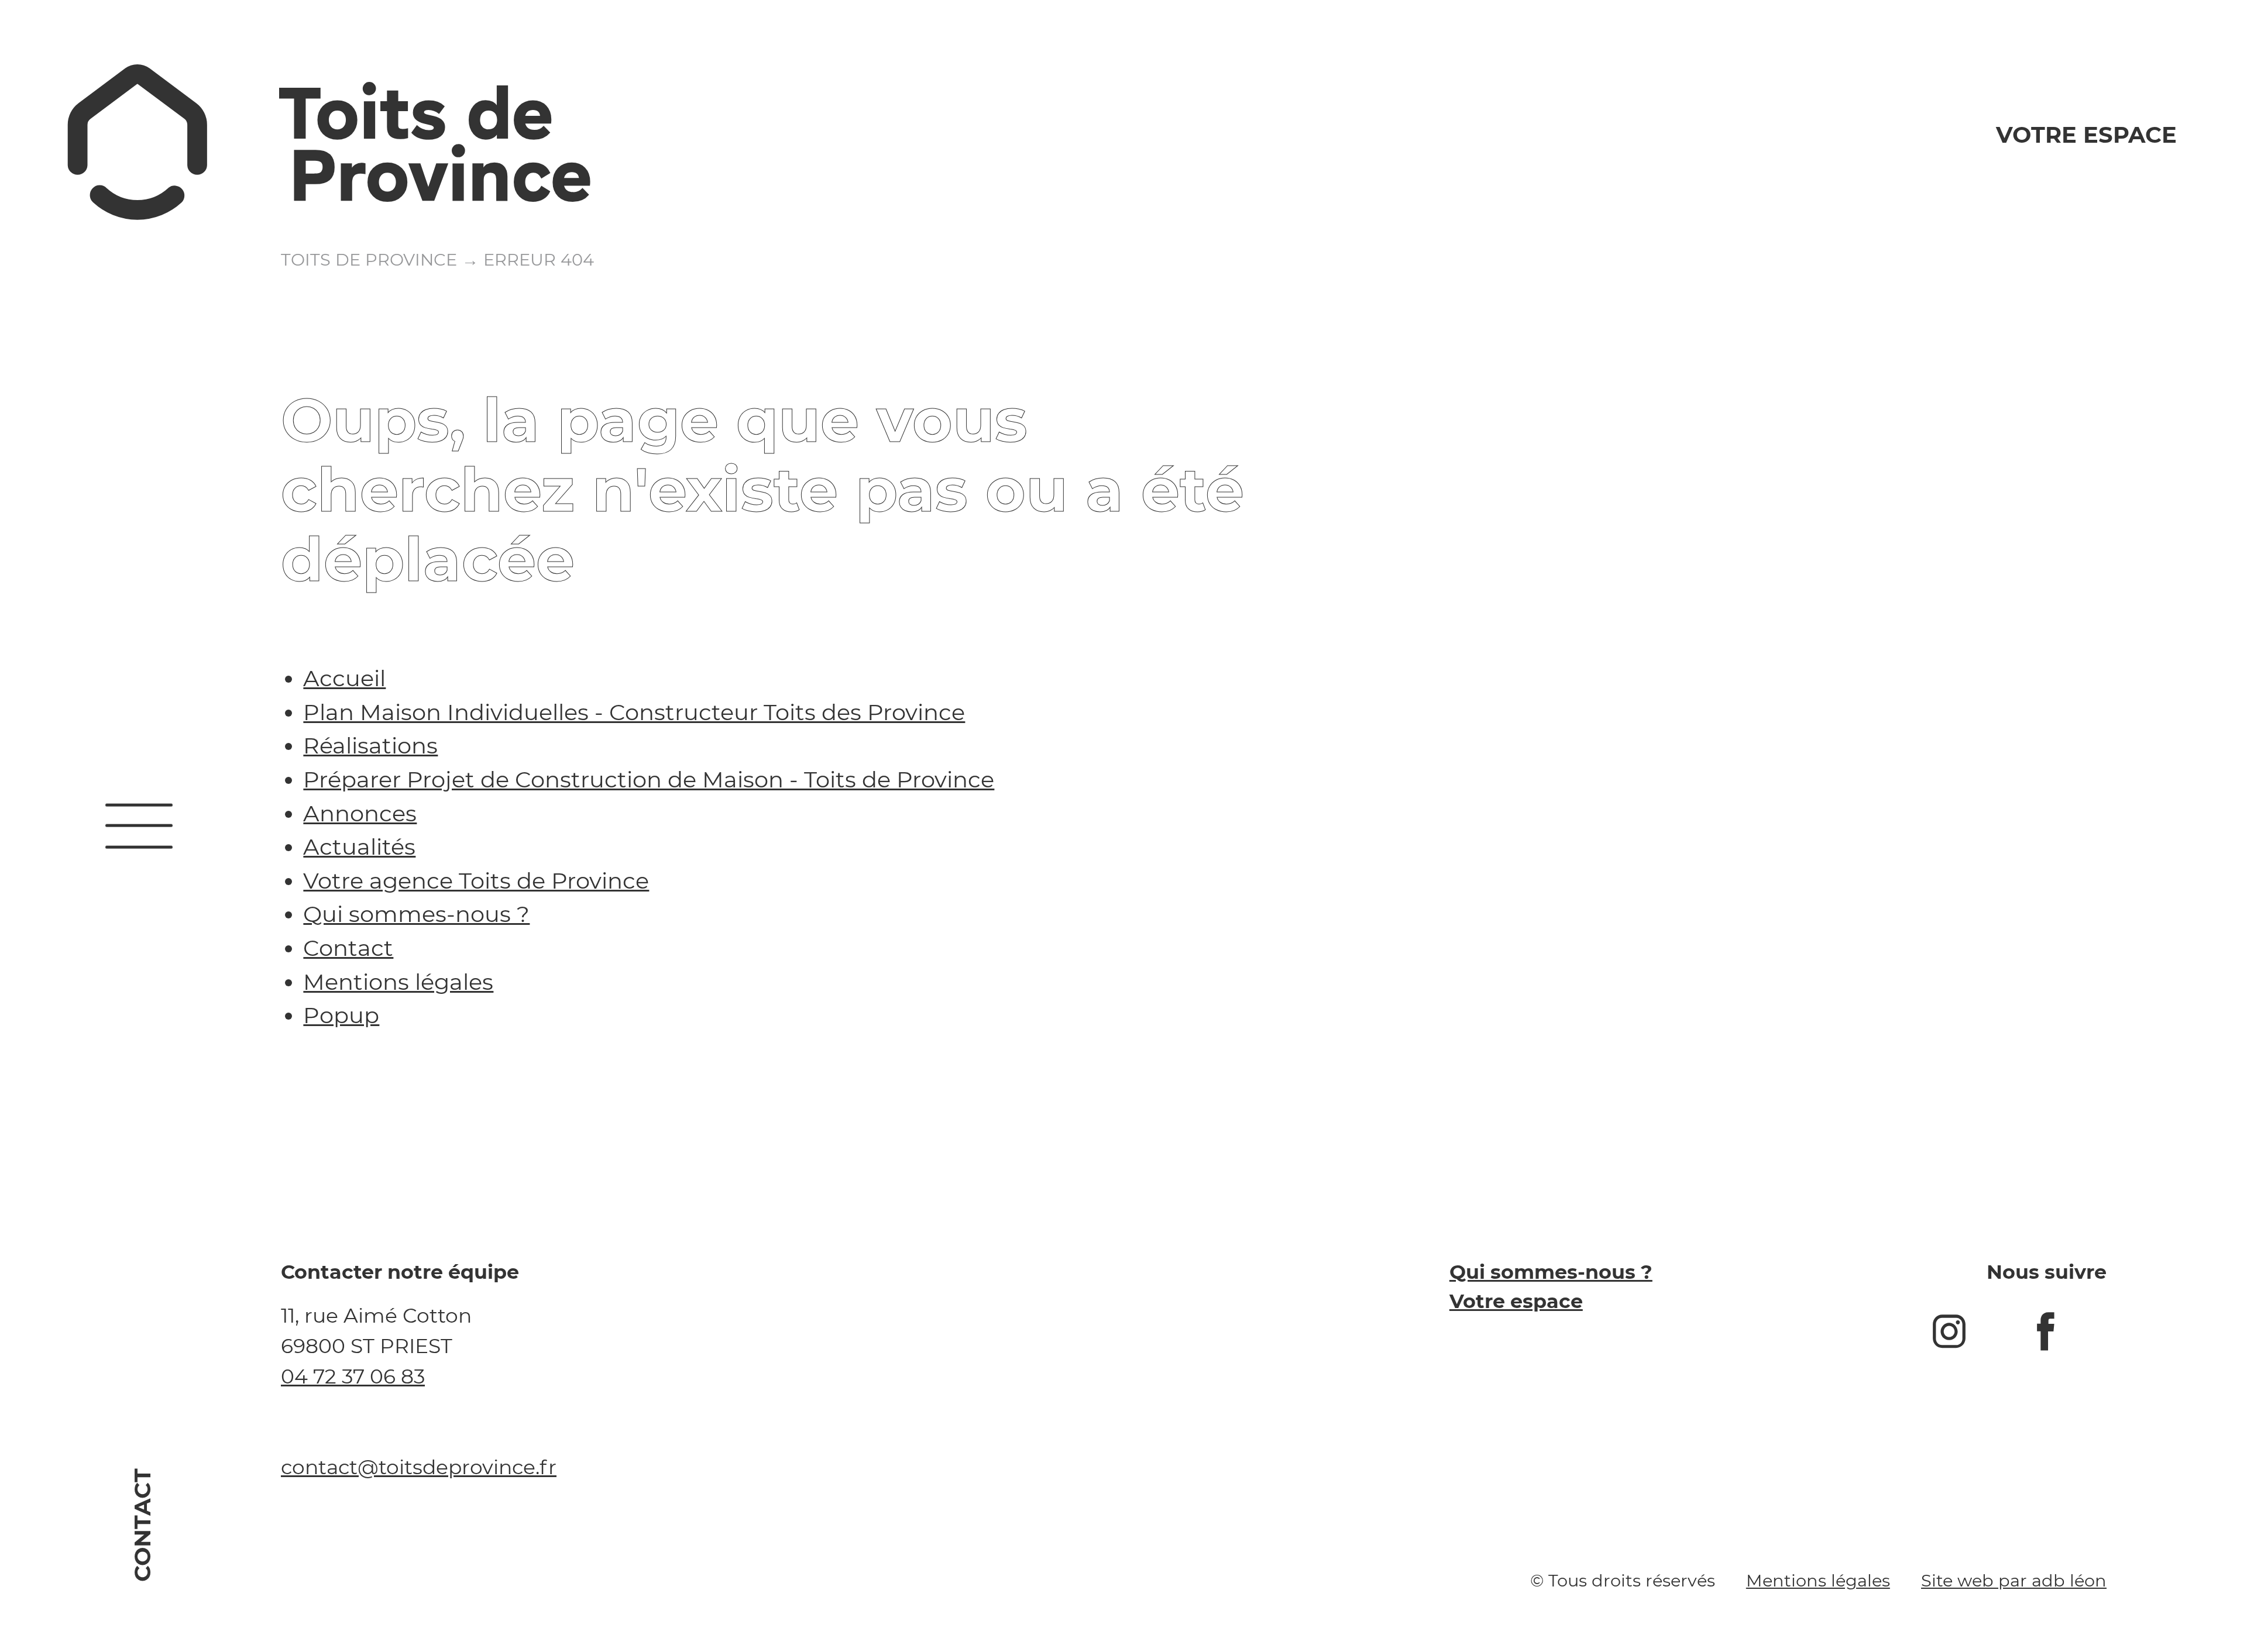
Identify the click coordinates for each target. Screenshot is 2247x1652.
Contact (143, 1525)
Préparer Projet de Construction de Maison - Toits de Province (649, 779)
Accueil (344, 678)
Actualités (359, 847)
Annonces (360, 813)
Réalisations (370, 746)
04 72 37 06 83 (353, 1376)
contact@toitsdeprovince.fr (419, 1467)
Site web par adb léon (2014, 1580)
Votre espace (2086, 135)
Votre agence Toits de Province (476, 881)
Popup (341, 1015)
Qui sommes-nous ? (416, 914)
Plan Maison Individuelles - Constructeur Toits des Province (634, 712)
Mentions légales (398, 982)
